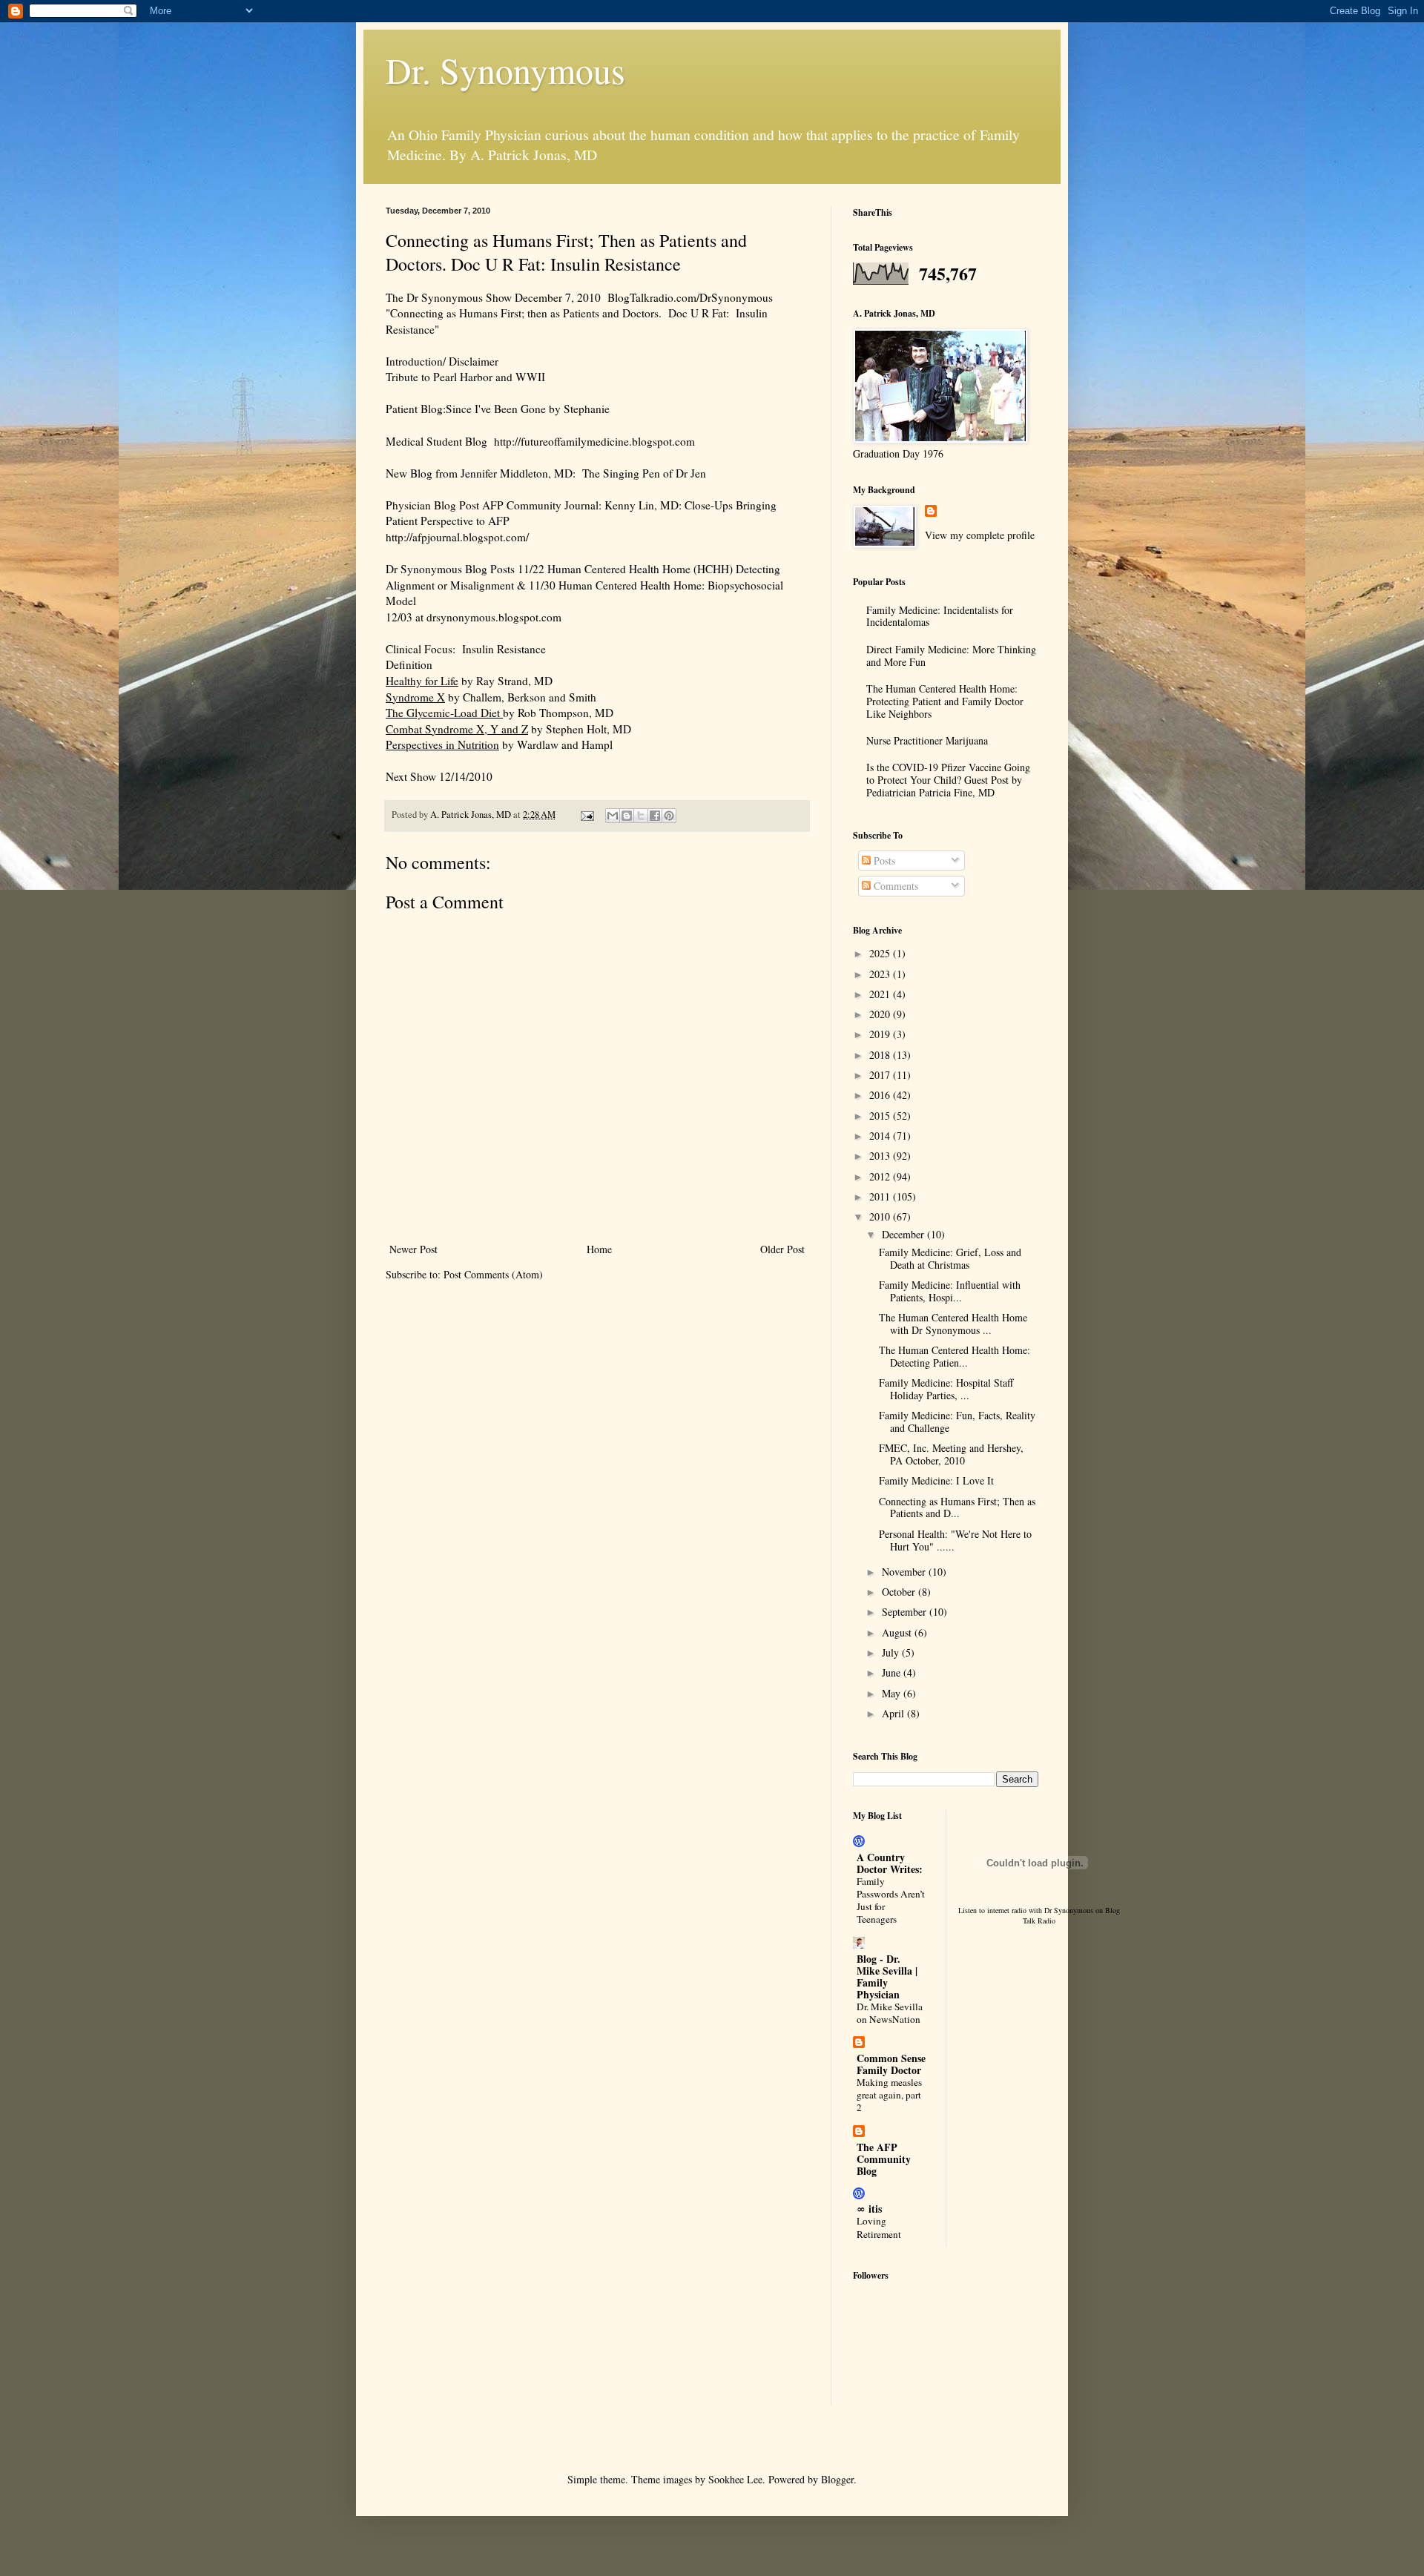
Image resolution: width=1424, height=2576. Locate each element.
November (905, 1572)
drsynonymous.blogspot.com (494, 617)
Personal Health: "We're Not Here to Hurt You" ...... (955, 1540)
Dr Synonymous (1069, 1910)
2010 (881, 1216)
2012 (881, 1176)
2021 (881, 994)
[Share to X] (641, 816)
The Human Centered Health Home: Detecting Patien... (955, 1356)
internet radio (1007, 1910)
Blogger (837, 2479)
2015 (881, 1116)
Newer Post (413, 1249)
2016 (881, 1095)
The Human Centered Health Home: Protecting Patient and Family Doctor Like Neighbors (945, 701)
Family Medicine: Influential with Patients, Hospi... (950, 1291)
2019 (881, 1034)
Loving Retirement (879, 2227)
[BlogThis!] (627, 816)
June (893, 1672)
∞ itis (869, 2209)
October (900, 1592)
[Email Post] (586, 815)
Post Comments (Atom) (493, 1274)
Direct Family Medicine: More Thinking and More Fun (951, 655)
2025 (881, 953)
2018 (881, 1055)
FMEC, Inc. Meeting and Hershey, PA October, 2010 (951, 1454)
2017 (881, 1075)
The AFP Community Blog (884, 2159)
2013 (881, 1156)
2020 (881, 1014)
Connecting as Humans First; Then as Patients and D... (957, 1507)
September (906, 1612)
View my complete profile (980, 535)
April (894, 1713)
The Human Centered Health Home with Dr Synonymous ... (953, 1324)
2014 (881, 1136)
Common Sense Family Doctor (891, 2064)
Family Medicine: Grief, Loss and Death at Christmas (950, 1258)
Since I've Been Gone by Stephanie (528, 409)
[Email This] (613, 816)
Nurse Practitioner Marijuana (927, 740)
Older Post (782, 1249)
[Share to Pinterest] (669, 816)
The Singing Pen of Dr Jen (641, 473)
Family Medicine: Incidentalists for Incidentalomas (940, 616)
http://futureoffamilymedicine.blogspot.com (591, 441)
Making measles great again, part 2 (889, 2095)
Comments (894, 886)
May (893, 1693)
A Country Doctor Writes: (890, 1863)
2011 (881, 1196)
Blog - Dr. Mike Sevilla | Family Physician (887, 1976)
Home (599, 1249)
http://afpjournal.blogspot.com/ (457, 537)
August (898, 1632)
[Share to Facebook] (655, 816)
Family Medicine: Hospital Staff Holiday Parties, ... (946, 1389)
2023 (881, 974)
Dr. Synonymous (505, 70)
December (904, 1234)
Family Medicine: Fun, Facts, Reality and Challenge (957, 1421)
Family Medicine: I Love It (936, 1480)
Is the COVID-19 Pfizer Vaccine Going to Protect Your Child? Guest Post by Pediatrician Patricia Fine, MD (948, 780)
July (892, 1652)
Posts (883, 861)
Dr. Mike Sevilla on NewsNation (890, 2013)
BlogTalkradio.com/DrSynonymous (690, 297)
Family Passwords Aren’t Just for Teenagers (891, 1900)
